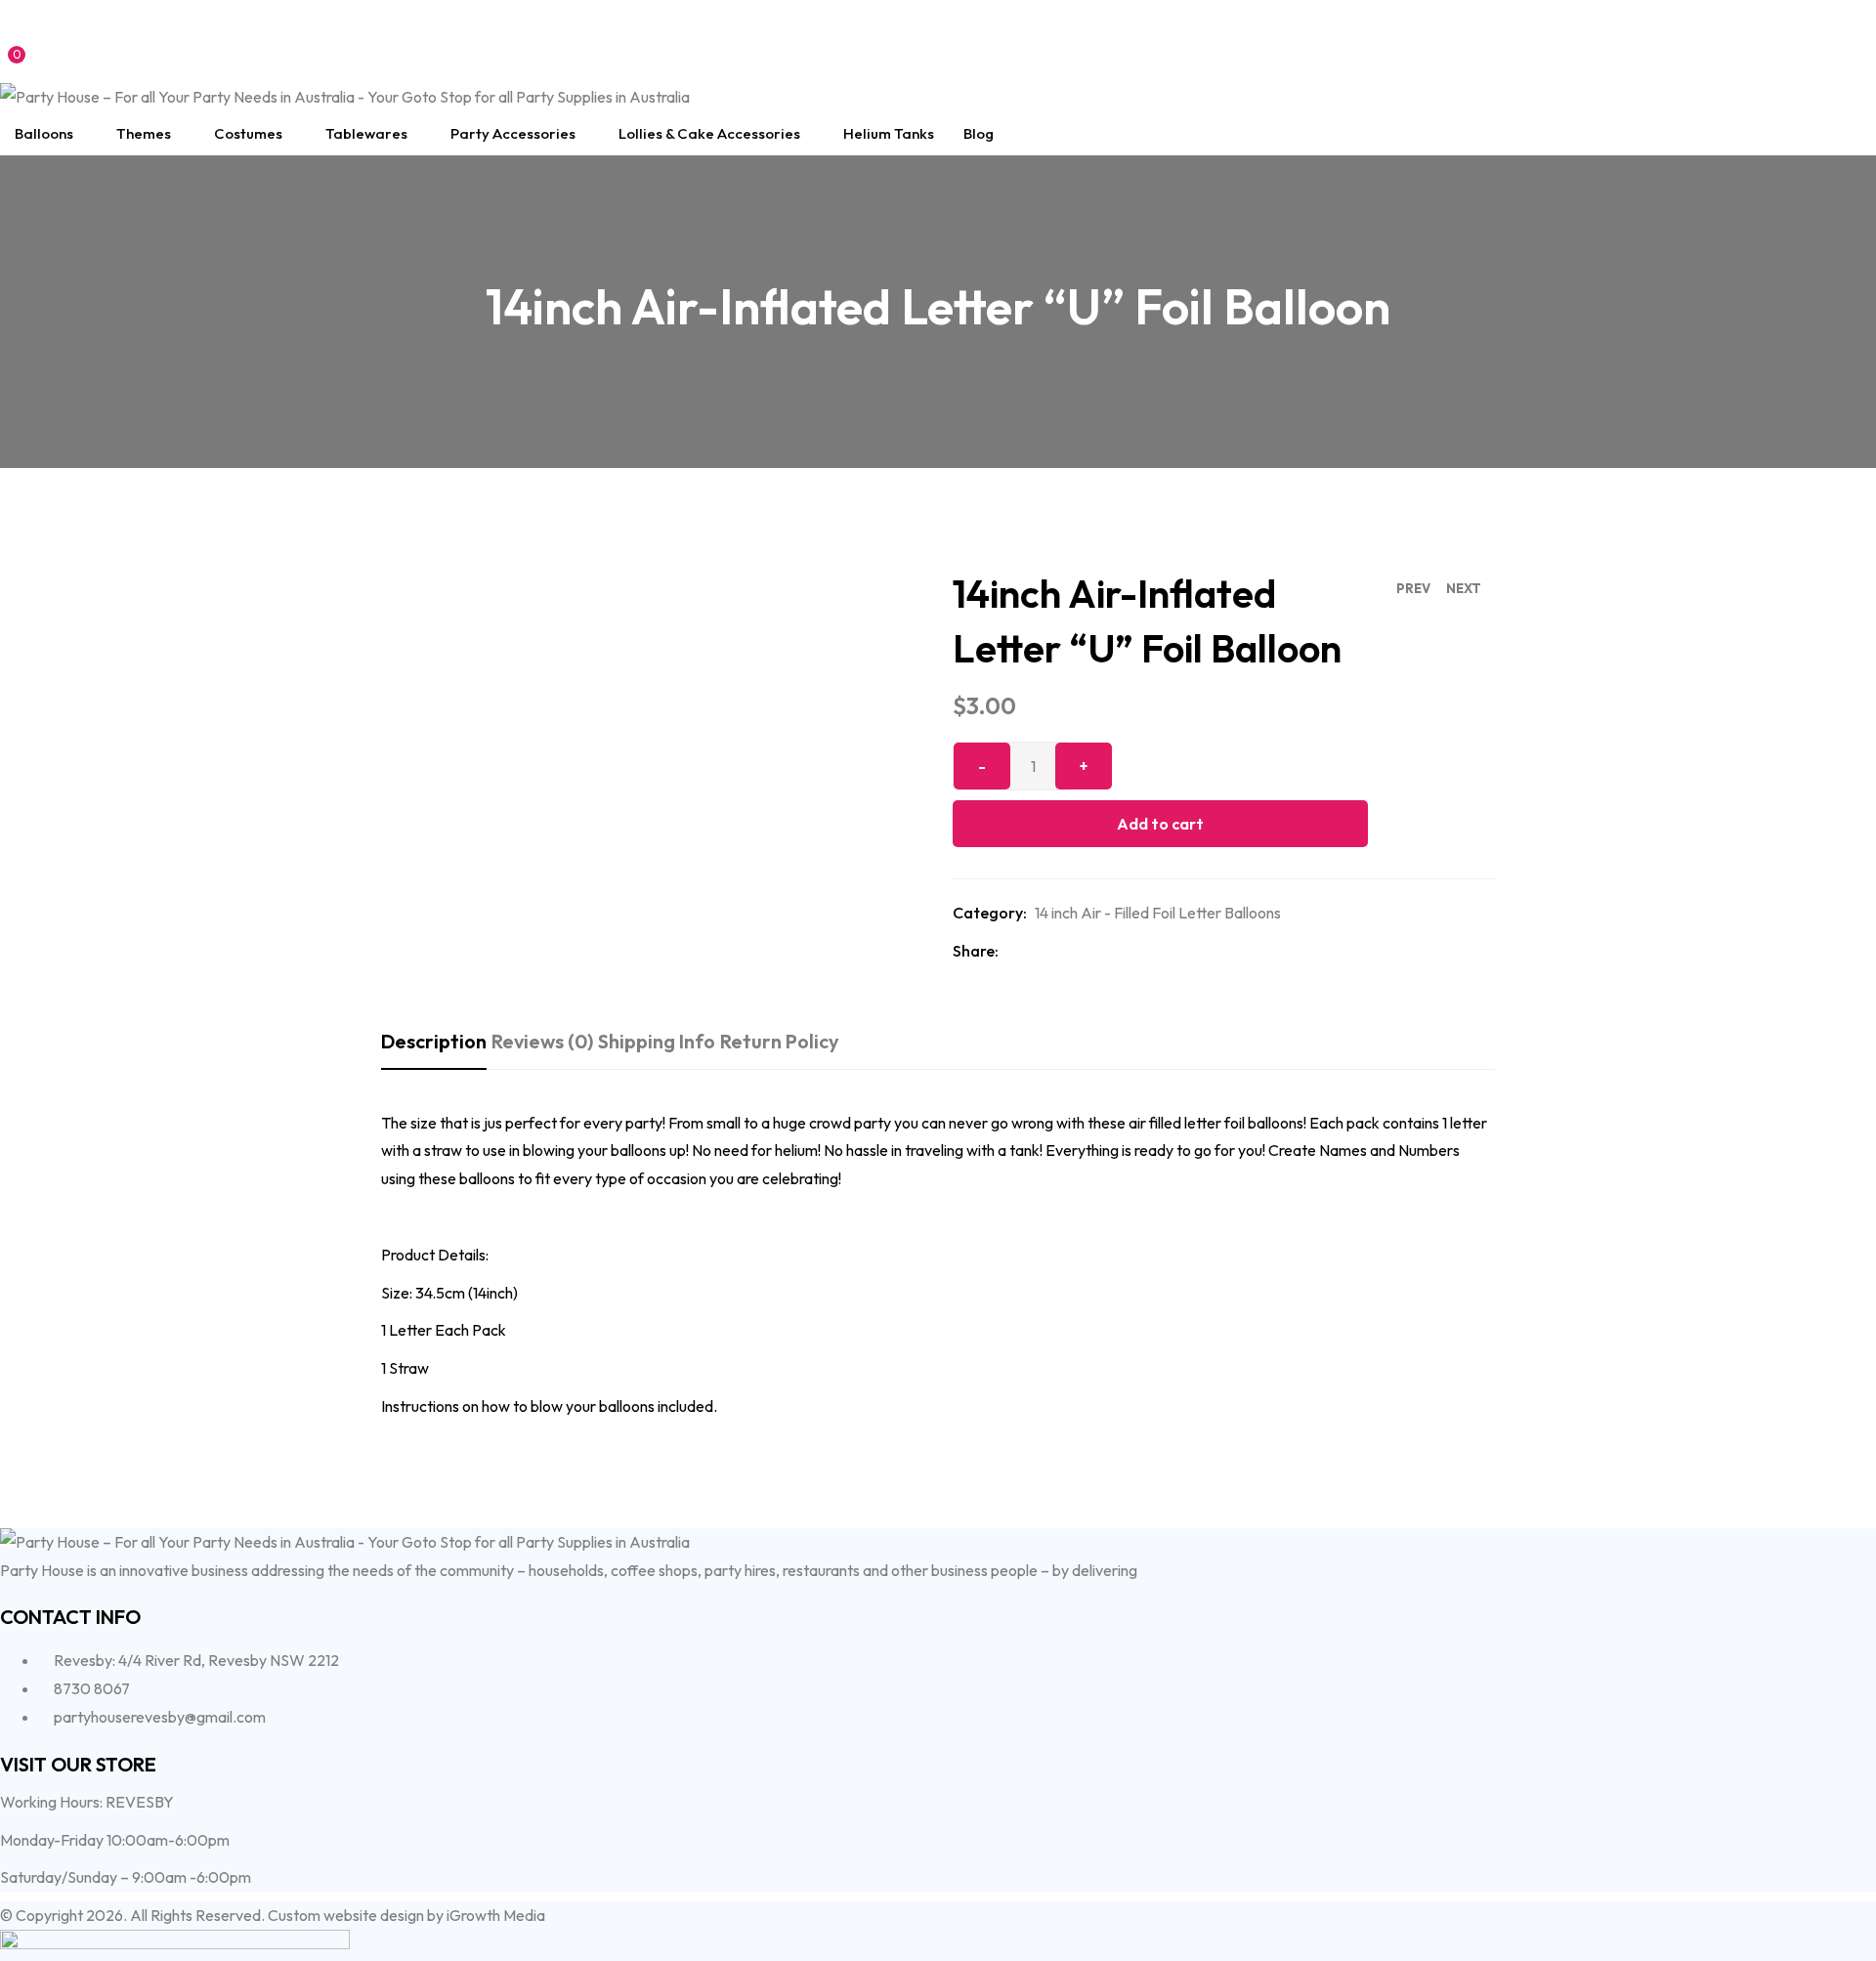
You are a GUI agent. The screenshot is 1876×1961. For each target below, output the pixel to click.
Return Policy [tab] (780, 1041)
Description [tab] (434, 1041)
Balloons (44, 133)
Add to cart (1160, 824)
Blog (979, 133)
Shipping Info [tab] (657, 1041)
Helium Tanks (889, 133)
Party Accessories (513, 133)
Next (1464, 588)
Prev (1413, 588)
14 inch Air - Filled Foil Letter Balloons (1158, 913)
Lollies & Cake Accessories (709, 133)
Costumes (248, 133)
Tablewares (366, 133)
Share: (976, 951)
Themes (144, 133)
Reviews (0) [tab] (542, 1041)
